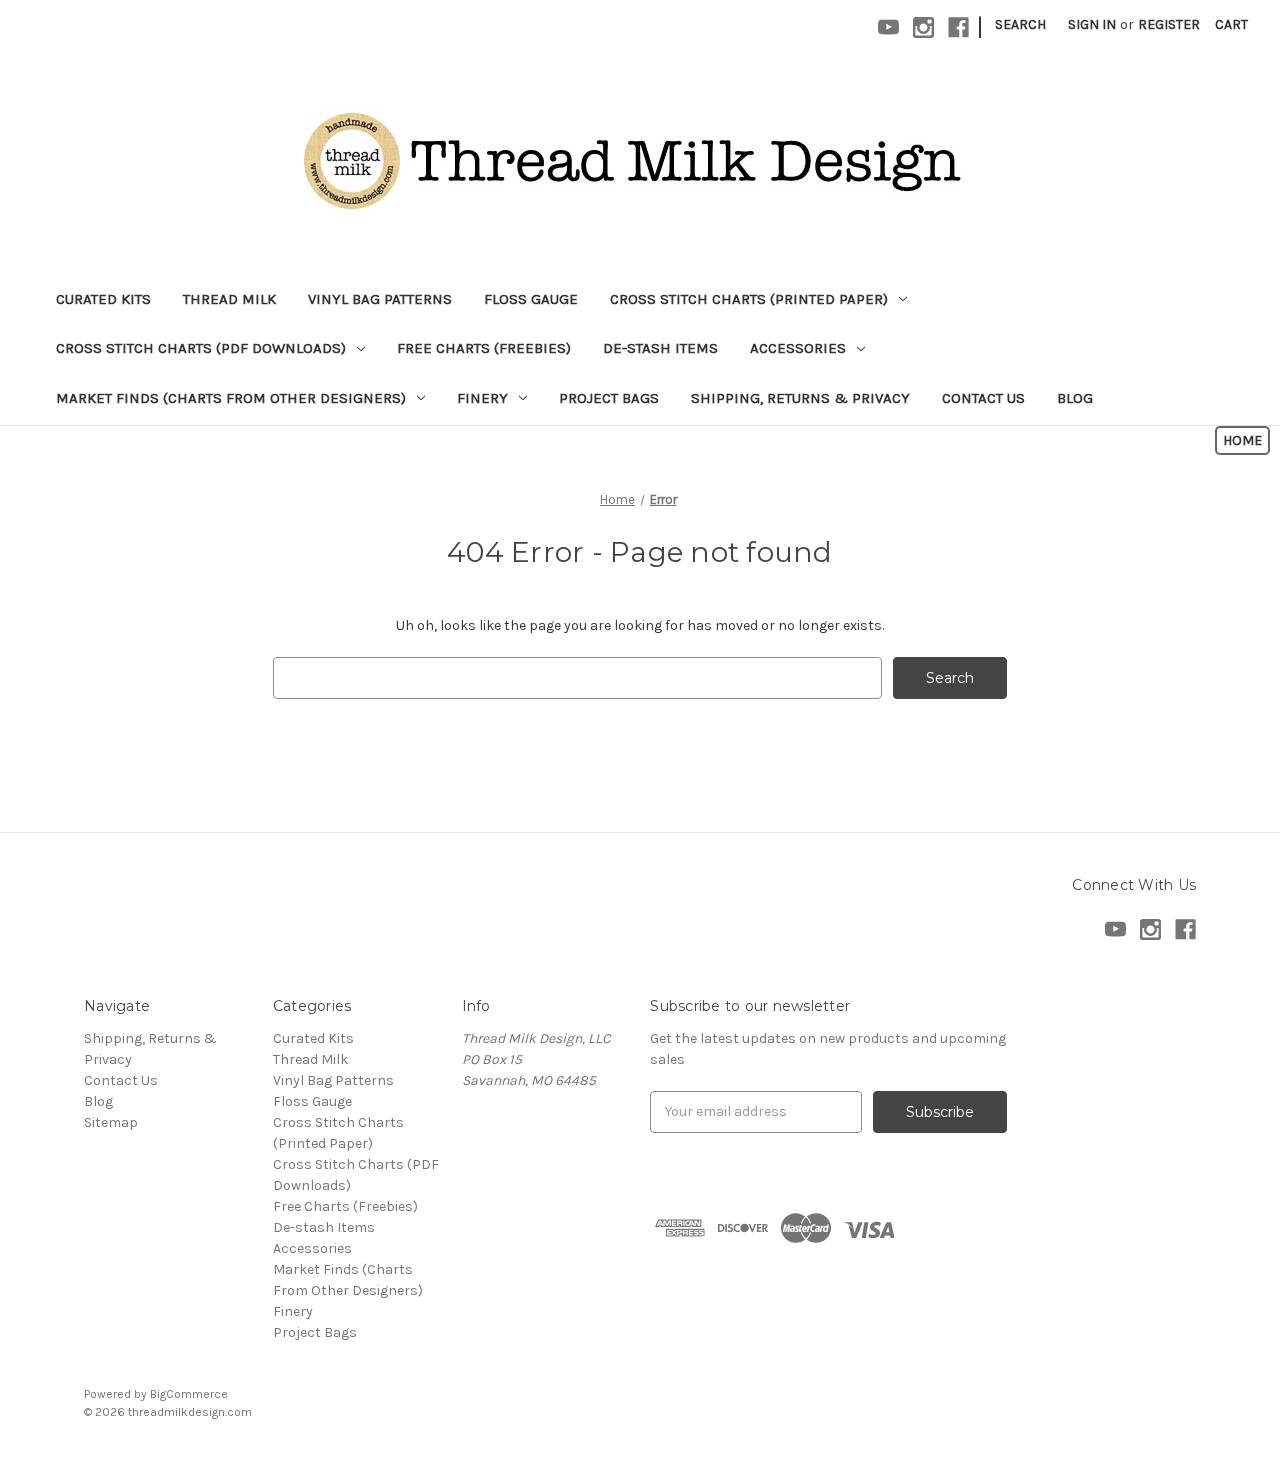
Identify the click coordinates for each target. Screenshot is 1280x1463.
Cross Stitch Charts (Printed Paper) (749, 299)
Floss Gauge (531, 299)
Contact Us (983, 398)
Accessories (798, 348)
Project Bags (609, 398)
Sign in (1092, 24)
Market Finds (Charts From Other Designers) (231, 398)
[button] (1242, 440)
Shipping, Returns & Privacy (800, 398)
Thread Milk (229, 299)
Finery (482, 398)
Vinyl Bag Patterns (380, 299)
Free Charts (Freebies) (484, 348)
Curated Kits (103, 299)
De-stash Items (660, 348)
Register (1169, 24)
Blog (1075, 398)
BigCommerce (189, 1394)
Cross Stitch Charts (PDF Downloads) (201, 348)
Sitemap (111, 1122)
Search (1020, 24)
